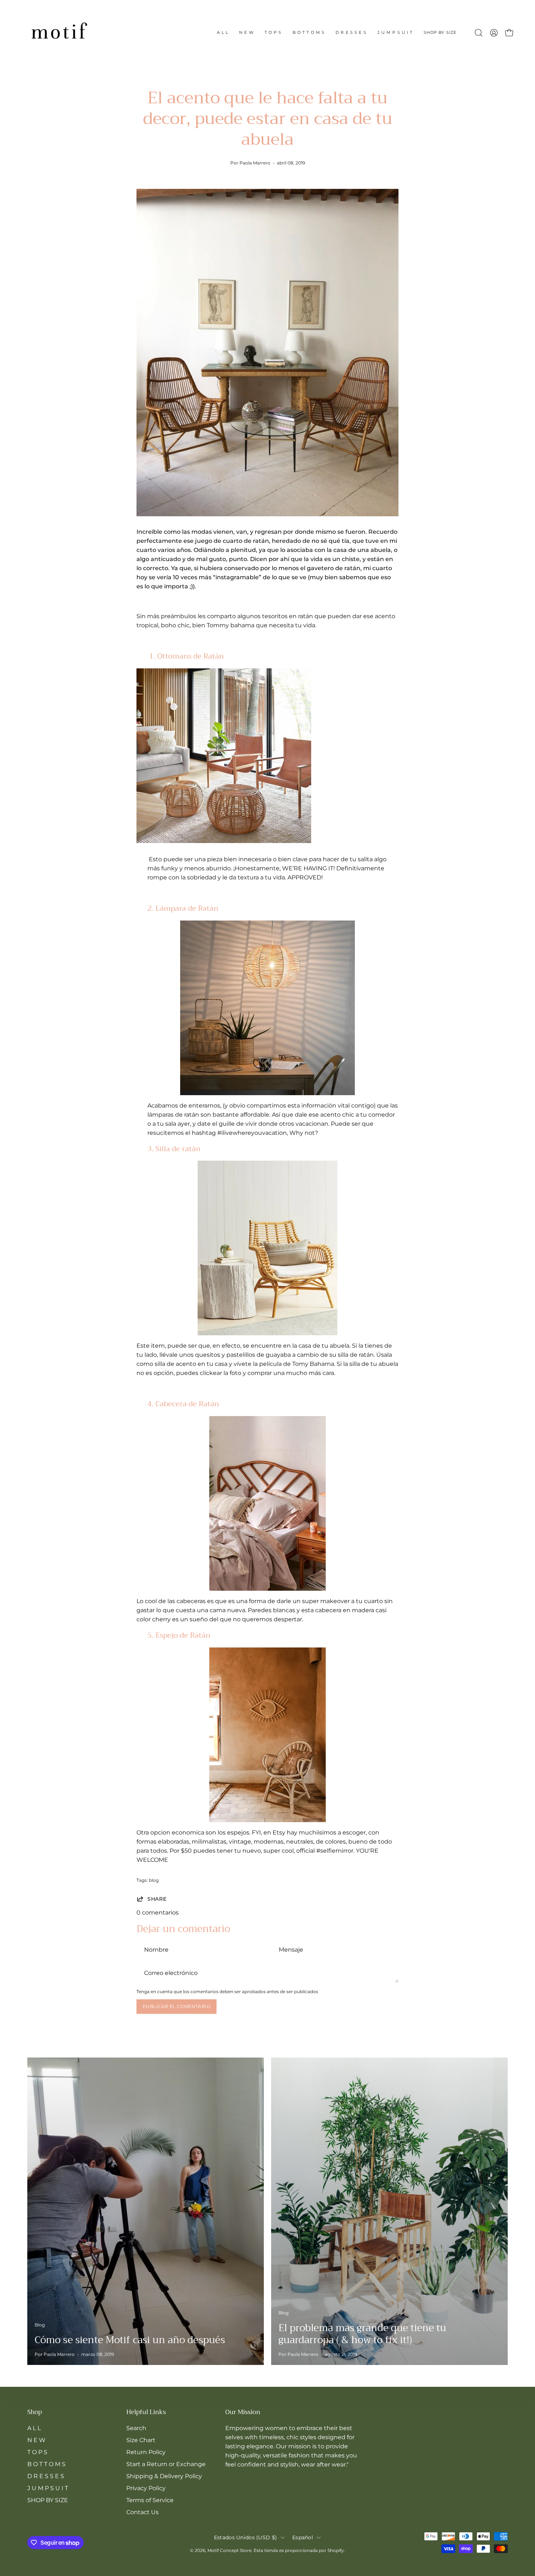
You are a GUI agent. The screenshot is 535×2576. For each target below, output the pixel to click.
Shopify (336, 2550)
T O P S (37, 2452)
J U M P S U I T (48, 2488)
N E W (36, 2440)
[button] (440, 33)
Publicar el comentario (177, 2006)
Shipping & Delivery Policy (164, 2476)
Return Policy (146, 2452)
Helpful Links (146, 2412)
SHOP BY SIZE (48, 2500)
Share (157, 1899)
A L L (34, 2428)
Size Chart (141, 2440)
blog (154, 1880)
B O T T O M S (46, 2464)
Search (136, 2428)
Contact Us (142, 2512)
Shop (35, 2412)
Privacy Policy (146, 2488)
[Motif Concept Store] (58, 33)
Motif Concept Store (229, 2550)
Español (303, 2537)
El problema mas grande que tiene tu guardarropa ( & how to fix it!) (362, 2334)
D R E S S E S (46, 2476)
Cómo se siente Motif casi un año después (130, 2340)
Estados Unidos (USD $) (245, 2537)
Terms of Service (150, 2500)
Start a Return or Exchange (166, 2464)
